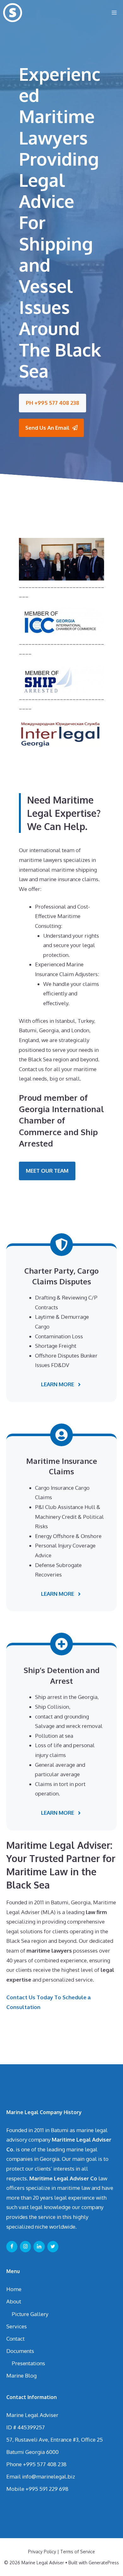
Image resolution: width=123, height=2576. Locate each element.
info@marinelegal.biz (49, 2476)
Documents (20, 2351)
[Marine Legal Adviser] (13, 13)
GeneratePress (104, 2563)
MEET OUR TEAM (47, 1171)
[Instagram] (25, 2247)
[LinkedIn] (39, 2247)
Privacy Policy (42, 2552)
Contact (15, 2339)
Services (17, 2326)
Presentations (28, 2363)
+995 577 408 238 (45, 2464)
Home (14, 2289)
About (14, 2301)
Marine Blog (21, 2376)
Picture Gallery (30, 2314)
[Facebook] (12, 2247)
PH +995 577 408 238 (53, 403)
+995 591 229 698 (47, 2489)
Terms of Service (78, 2552)
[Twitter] (53, 2247)
